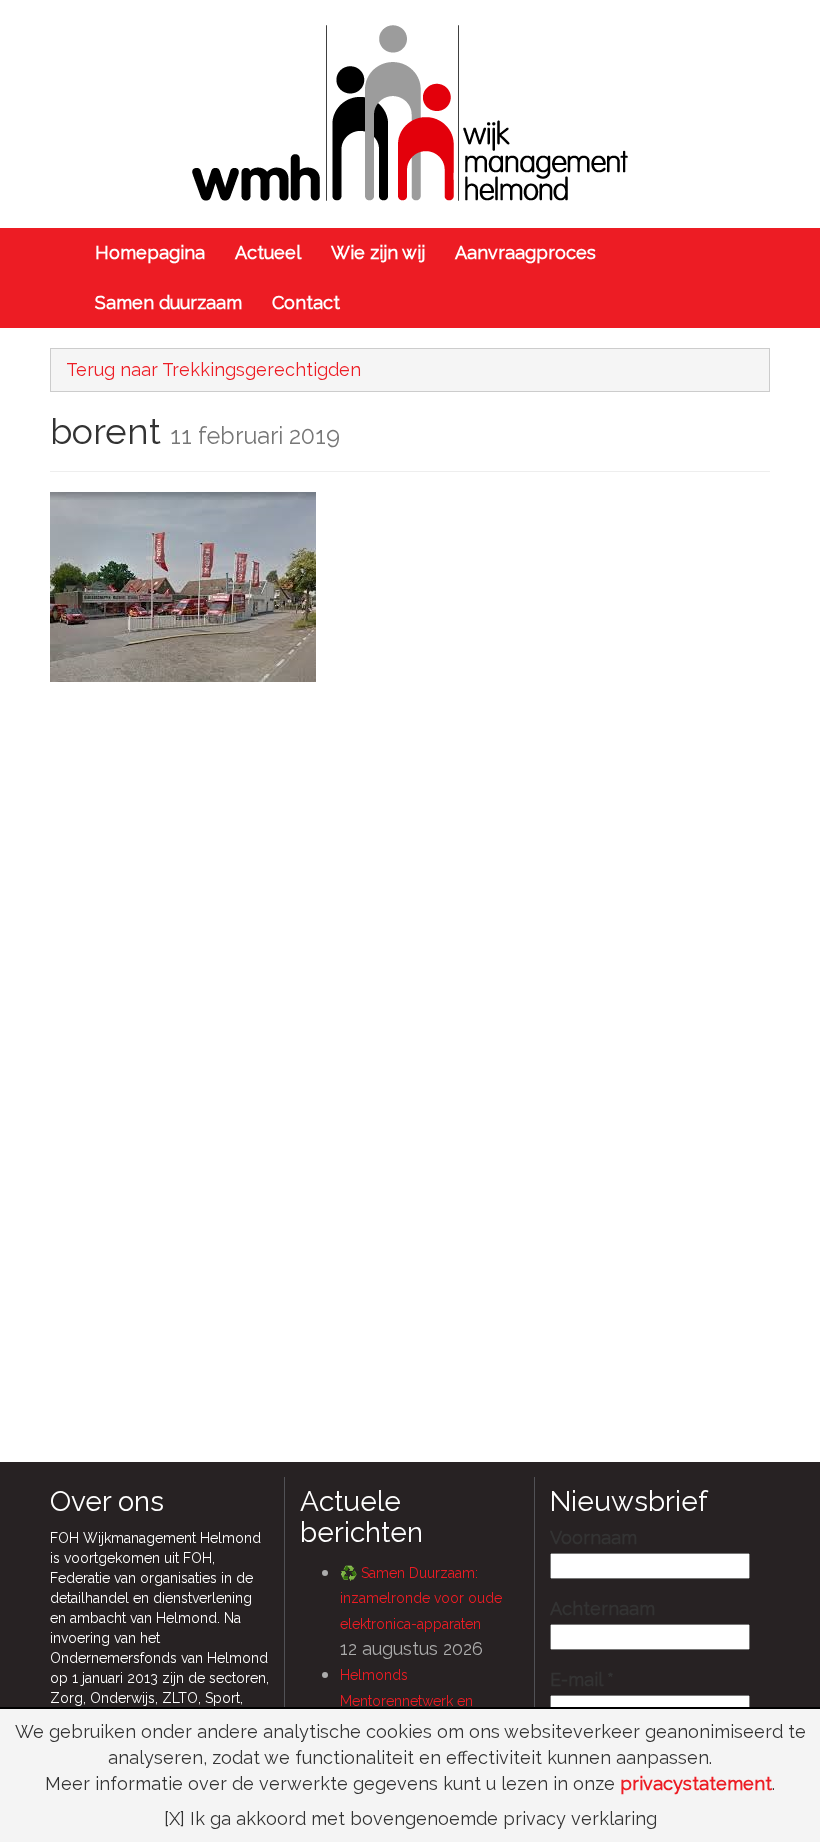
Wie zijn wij (378, 252)
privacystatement (696, 1783)
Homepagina (150, 252)
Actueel (268, 252)
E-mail (582, 1680)
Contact (306, 302)
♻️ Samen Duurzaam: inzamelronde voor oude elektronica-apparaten (421, 1598)
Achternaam (602, 1609)
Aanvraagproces (525, 252)
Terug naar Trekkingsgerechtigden (213, 369)
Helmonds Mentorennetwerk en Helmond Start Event (406, 1700)
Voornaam (593, 1538)
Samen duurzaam (168, 302)
